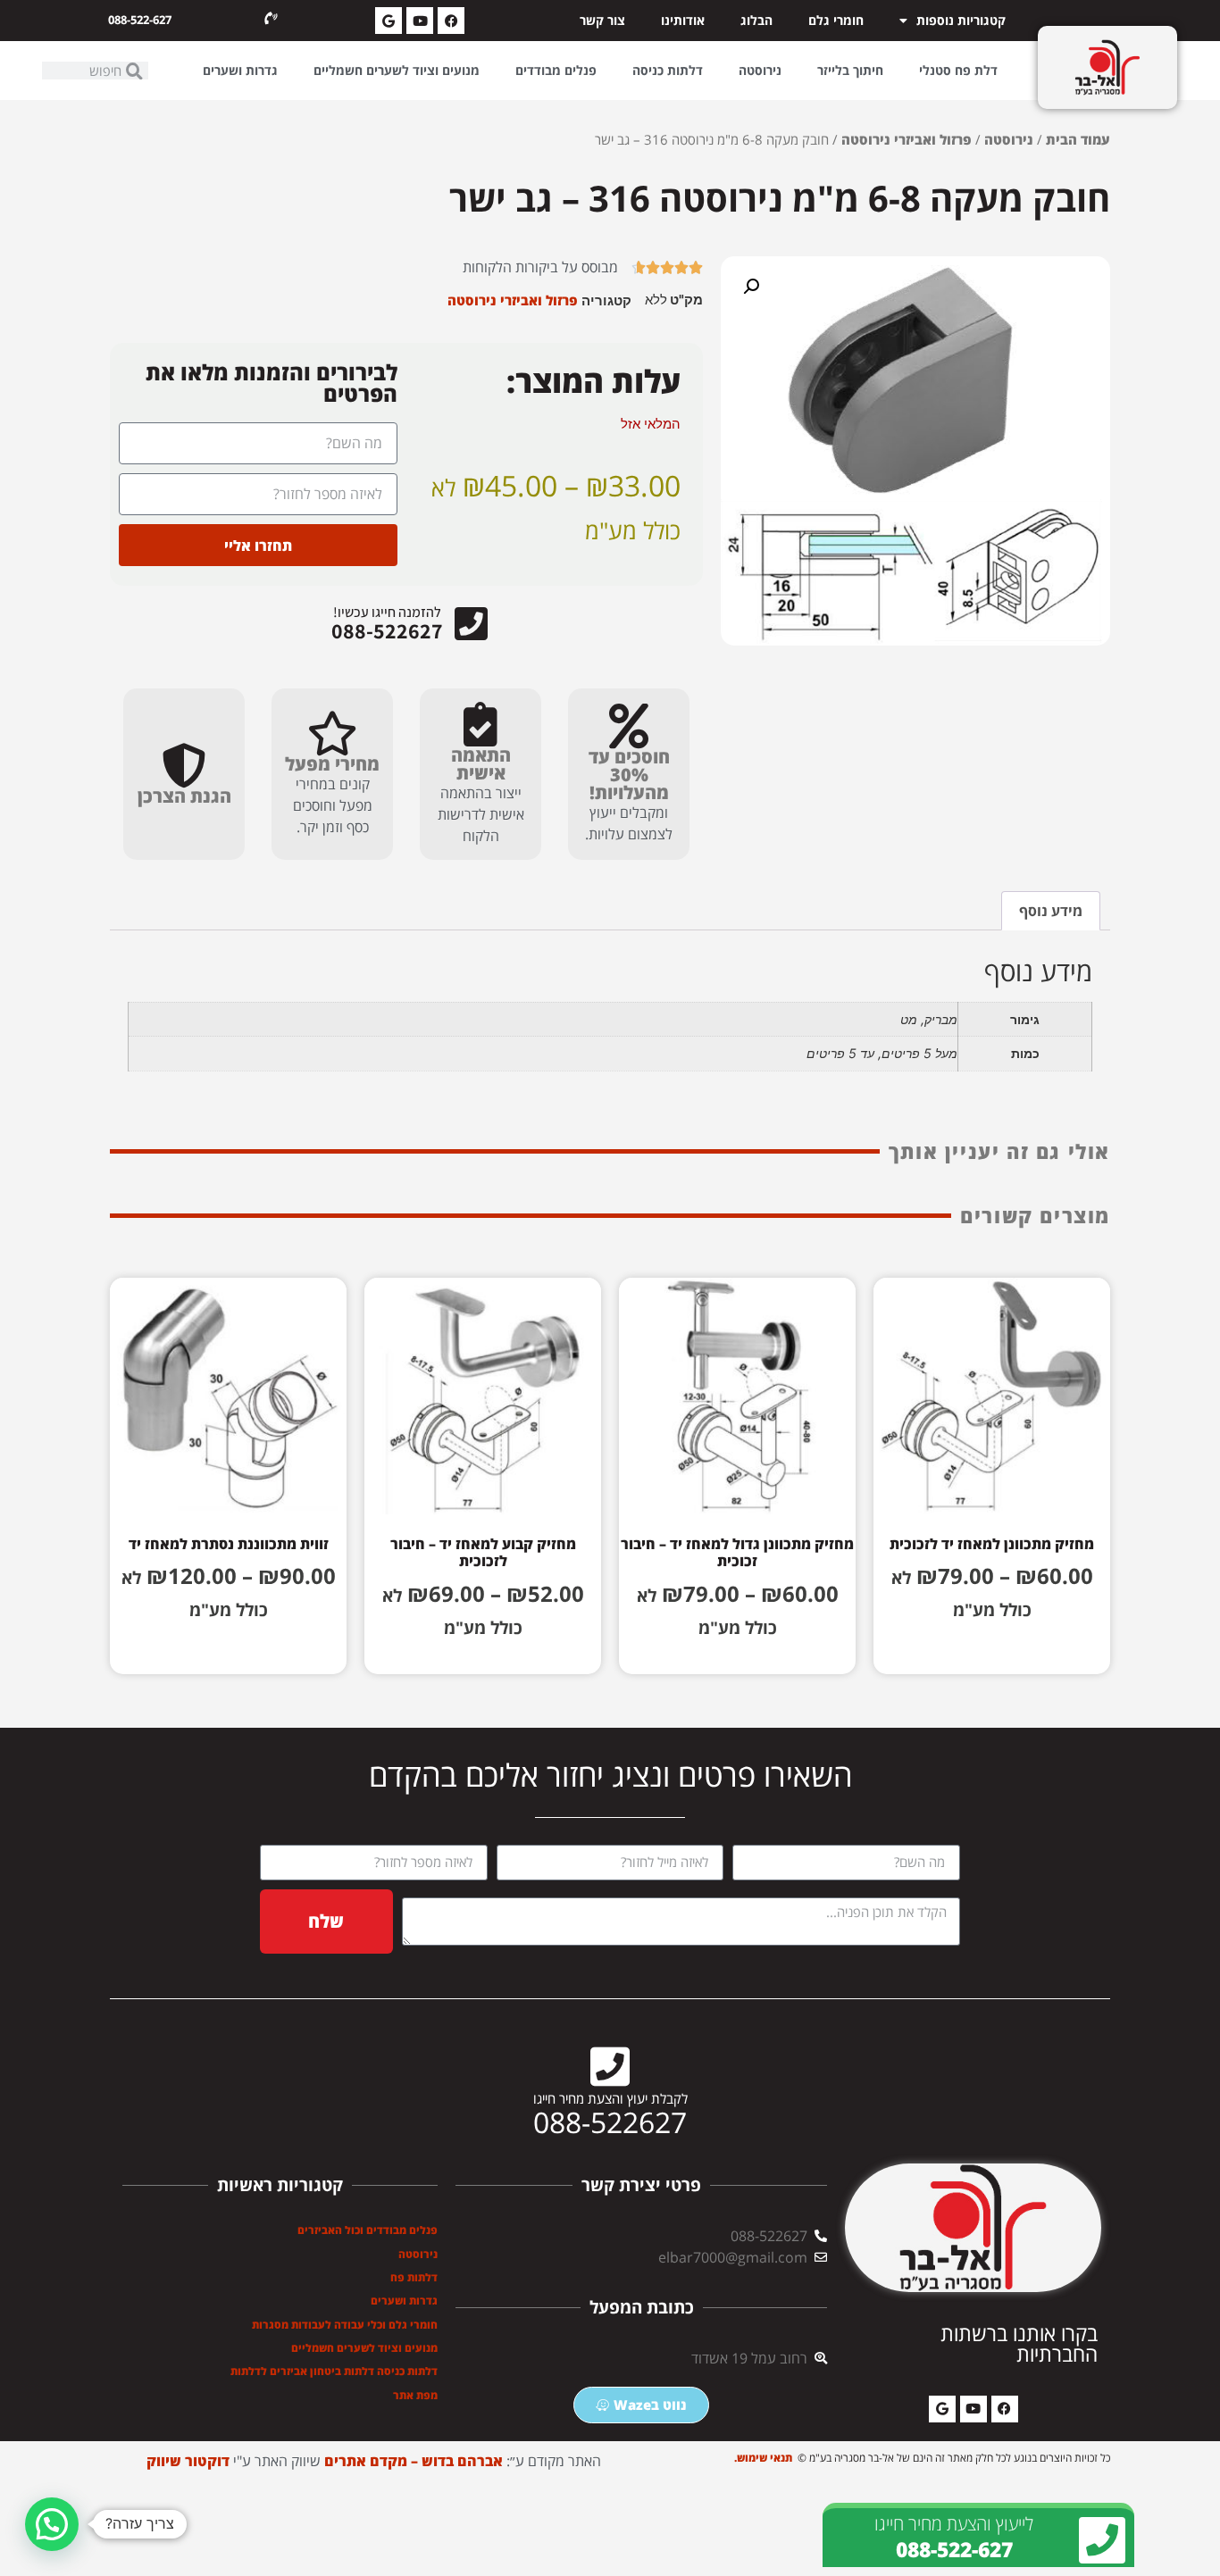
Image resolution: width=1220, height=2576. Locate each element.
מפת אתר (415, 2395)
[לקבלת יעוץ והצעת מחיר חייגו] (610, 2066)
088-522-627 (140, 20)
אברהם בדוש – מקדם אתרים (414, 2461)
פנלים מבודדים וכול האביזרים (368, 2230)
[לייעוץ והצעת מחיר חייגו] (1102, 2540)
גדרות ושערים (240, 70)
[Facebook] (451, 21)
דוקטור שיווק (188, 2461)
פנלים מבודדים (556, 70)
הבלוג (756, 20)
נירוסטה (760, 70)
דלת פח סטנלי (958, 70)
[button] (751, 287)
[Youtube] (420, 21)
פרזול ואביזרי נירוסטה (907, 139)
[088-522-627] (271, 19)
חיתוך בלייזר (850, 70)
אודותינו (683, 20)
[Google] (389, 21)
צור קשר (602, 20)
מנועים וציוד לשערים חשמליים (397, 70)
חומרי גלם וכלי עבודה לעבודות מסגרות (345, 2325)
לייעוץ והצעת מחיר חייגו (954, 2523)
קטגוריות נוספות (961, 20)
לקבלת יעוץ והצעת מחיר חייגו (610, 2098)
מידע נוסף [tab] (1051, 911)
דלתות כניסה (668, 70)
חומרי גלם (836, 20)
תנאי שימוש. (765, 2458)
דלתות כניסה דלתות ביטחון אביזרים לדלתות (334, 2371)
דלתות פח (414, 2277)
